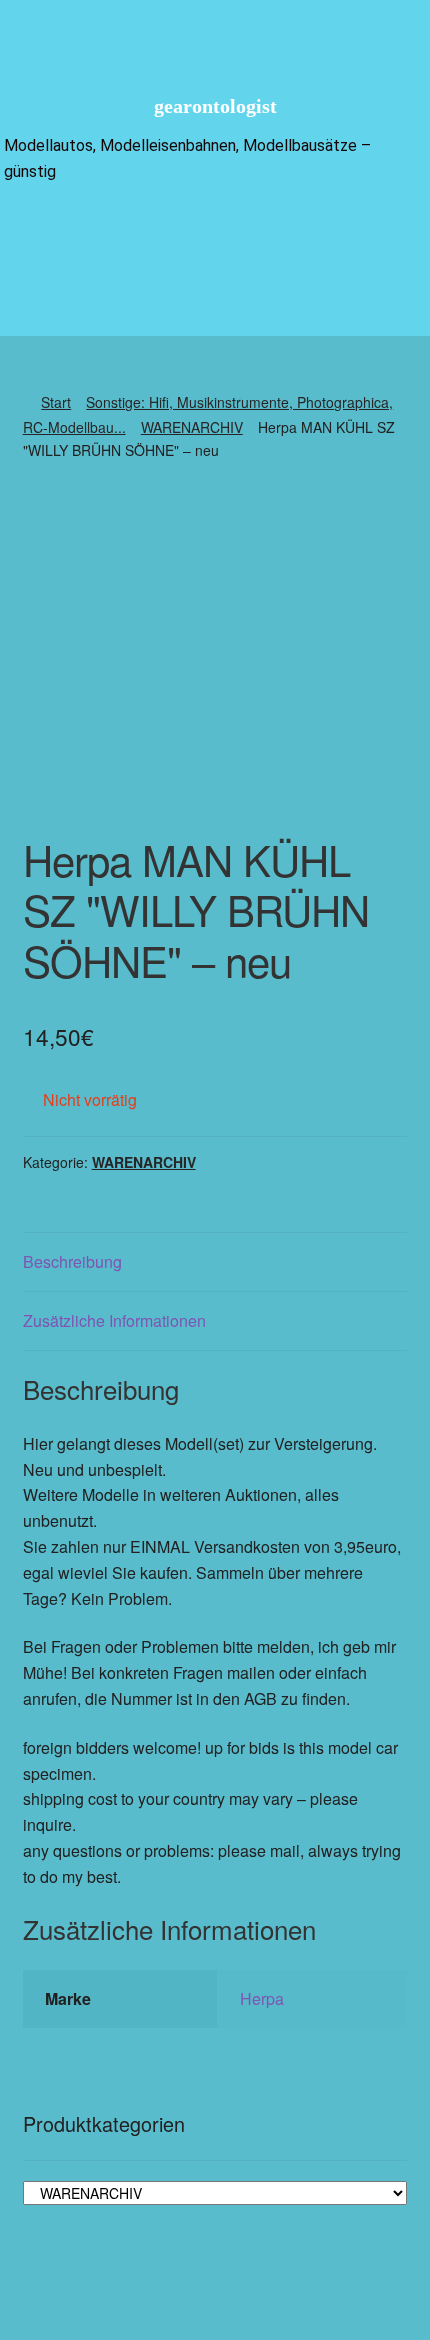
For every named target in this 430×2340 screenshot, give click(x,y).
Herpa (262, 1998)
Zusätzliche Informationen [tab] (114, 1320)
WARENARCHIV (192, 427)
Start (56, 402)
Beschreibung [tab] (72, 1261)
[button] (215, 232)
